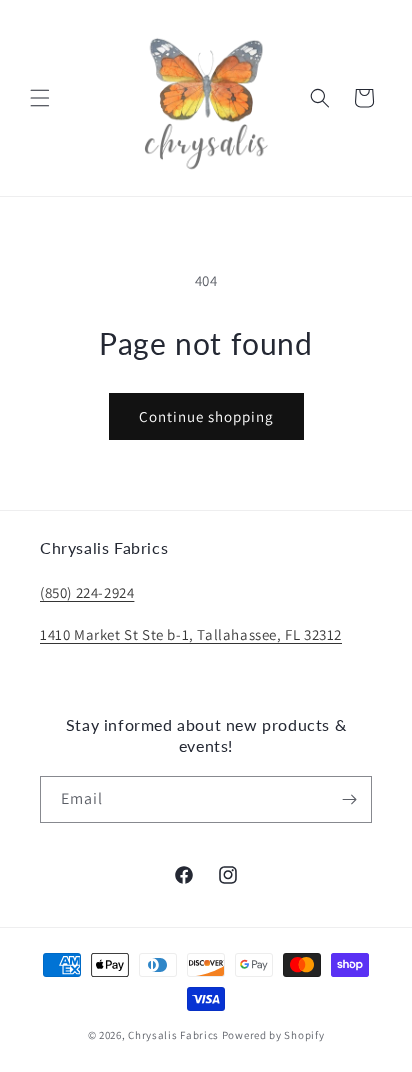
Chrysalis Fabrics (173, 1035)
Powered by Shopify (273, 1035)
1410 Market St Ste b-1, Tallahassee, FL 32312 (191, 634)
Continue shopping (206, 416)
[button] (40, 98)
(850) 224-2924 (87, 592)
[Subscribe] (349, 799)
